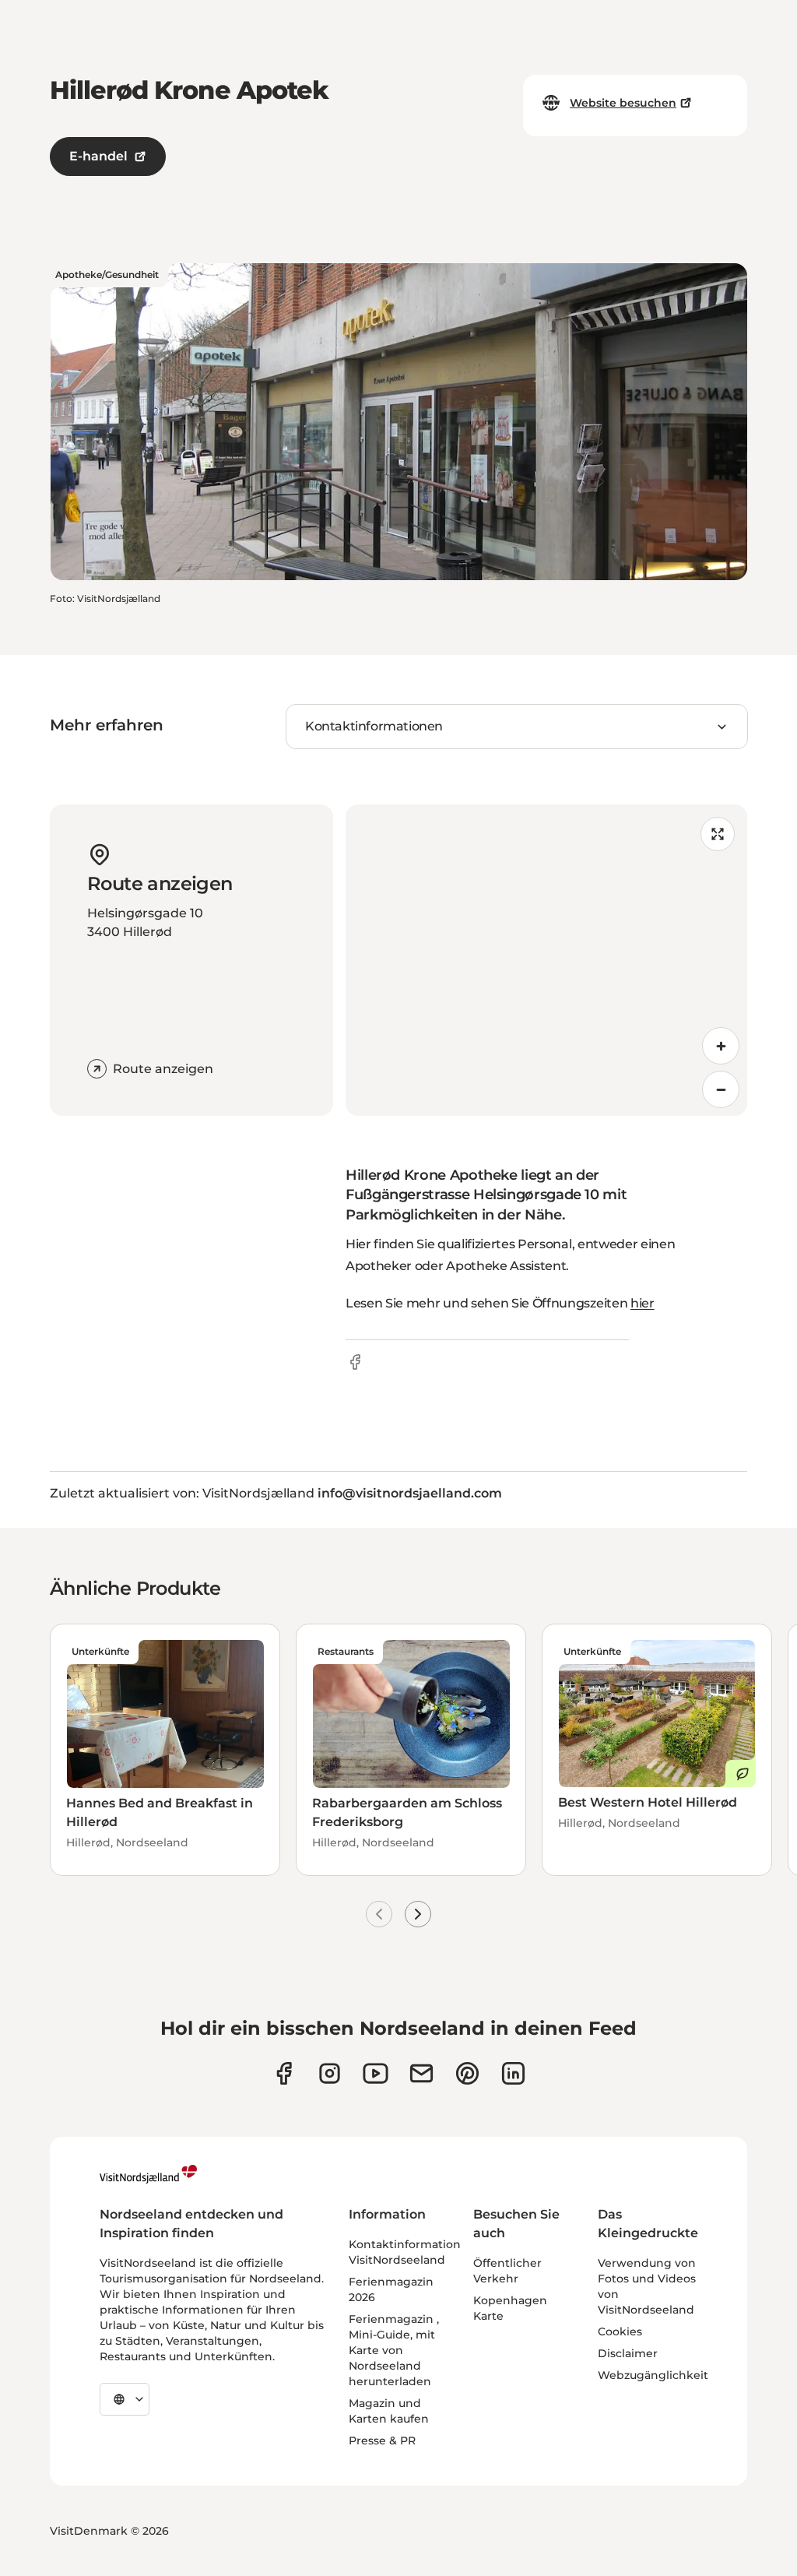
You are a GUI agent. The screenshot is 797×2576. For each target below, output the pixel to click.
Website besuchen (623, 103)
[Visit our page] (284, 2073)
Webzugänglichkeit (653, 2375)
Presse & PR (382, 2441)
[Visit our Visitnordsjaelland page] (376, 2073)
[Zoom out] (721, 1089)
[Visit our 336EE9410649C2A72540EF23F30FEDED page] (421, 2073)
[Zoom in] (721, 1046)
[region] (546, 960)
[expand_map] (718, 834)
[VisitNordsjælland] (148, 2174)
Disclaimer (628, 2353)
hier (643, 1303)
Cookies (620, 2331)
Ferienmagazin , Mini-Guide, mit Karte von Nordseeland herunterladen (394, 2350)
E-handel (98, 156)
